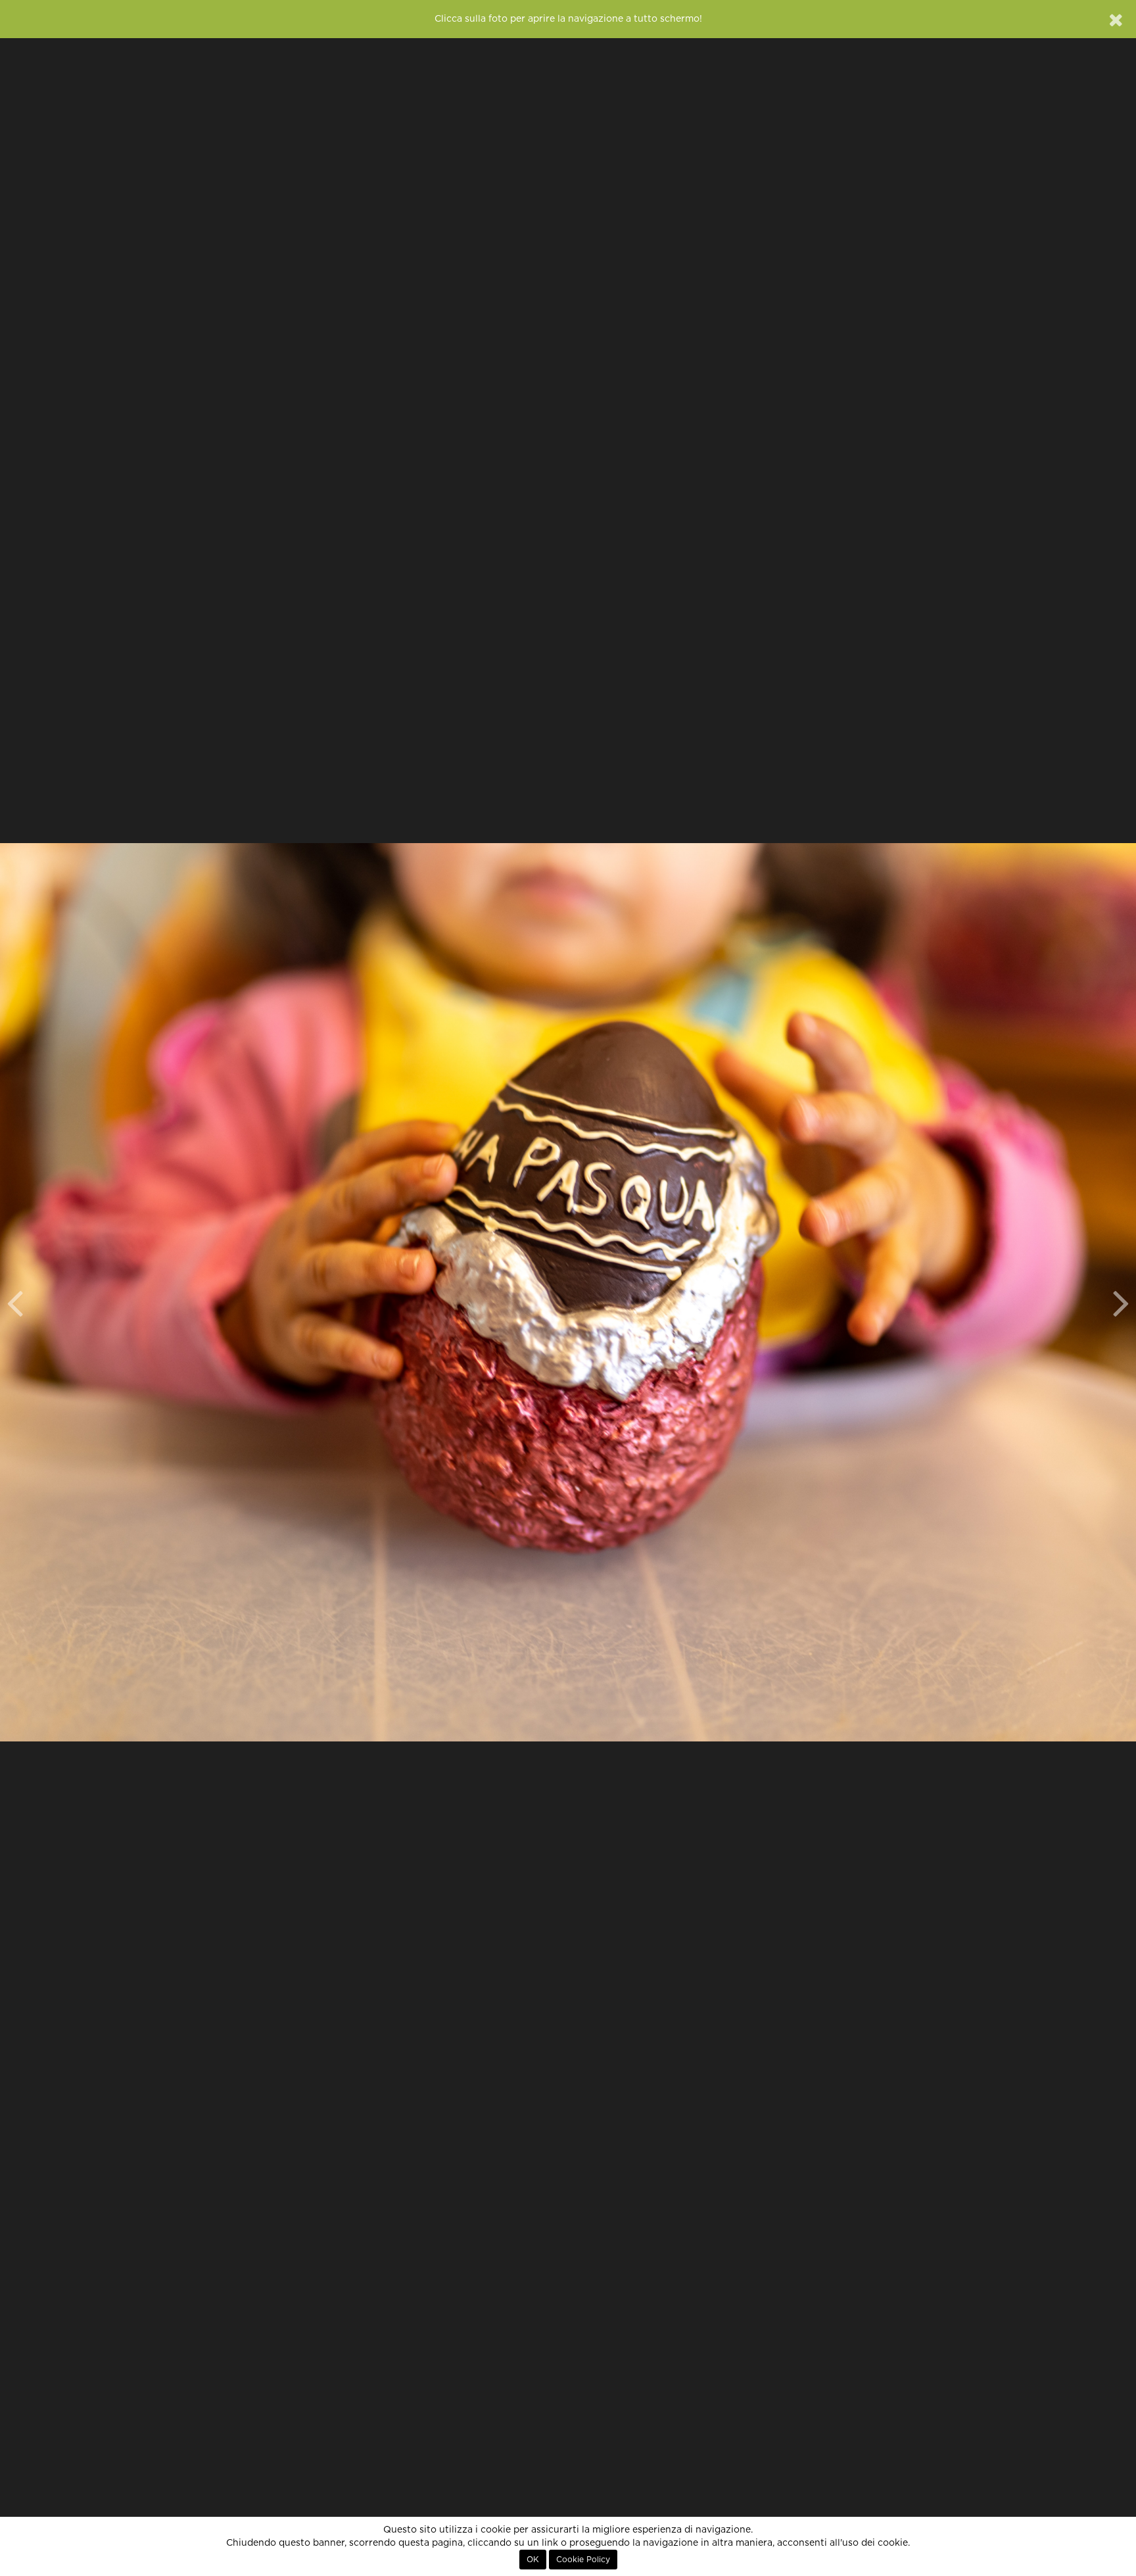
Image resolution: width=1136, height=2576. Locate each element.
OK (533, 2560)
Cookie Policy (583, 2560)
